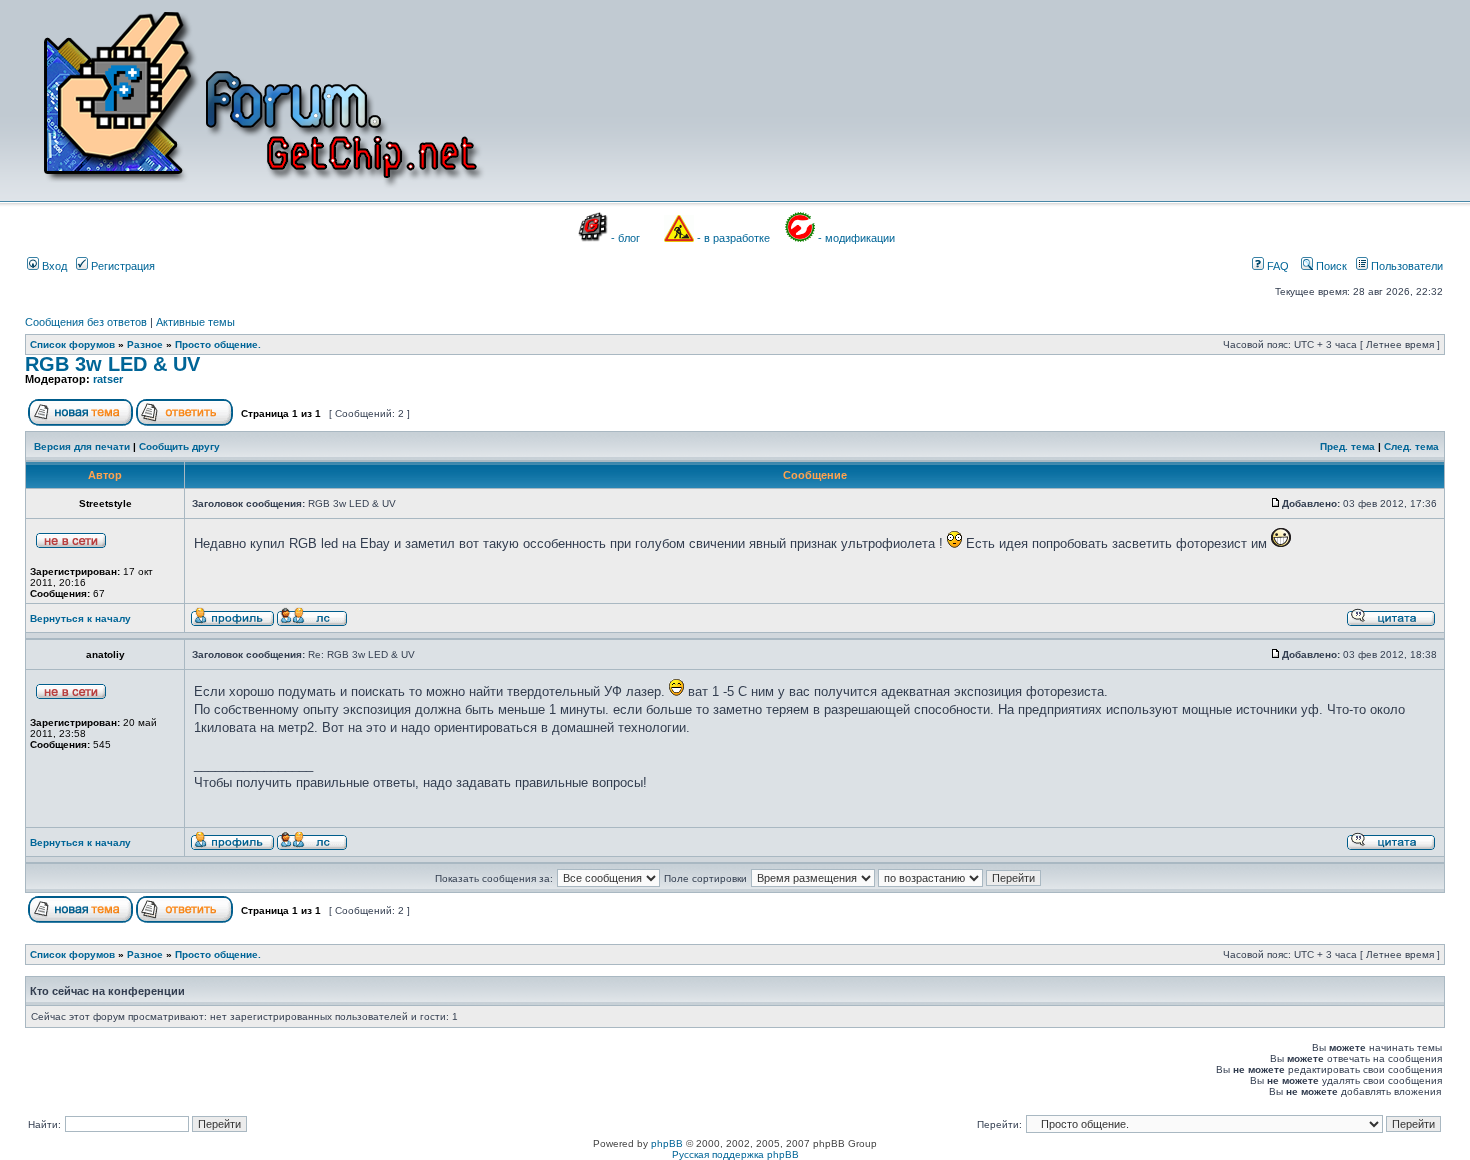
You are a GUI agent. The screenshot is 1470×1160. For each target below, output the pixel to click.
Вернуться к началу (80, 618)
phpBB (667, 1143)
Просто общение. (218, 344)
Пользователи (1405, 266)
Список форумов (72, 344)
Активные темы (195, 322)
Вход (53, 266)
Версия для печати (82, 446)
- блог (625, 238)
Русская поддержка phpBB (735, 1154)
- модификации (856, 238)
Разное (145, 344)
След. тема (1411, 446)
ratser (108, 379)
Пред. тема (1347, 446)
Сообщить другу (179, 446)
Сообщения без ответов (86, 322)
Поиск (1330, 266)
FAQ (1276, 266)
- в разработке (733, 238)
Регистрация (121, 266)
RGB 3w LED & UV (112, 364)
